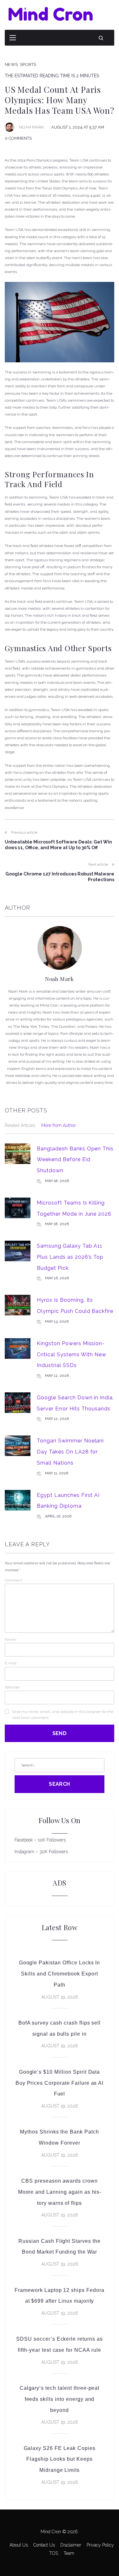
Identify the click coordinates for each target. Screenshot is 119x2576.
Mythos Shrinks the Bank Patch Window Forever (60, 2137)
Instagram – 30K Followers (41, 1852)
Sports (28, 64)
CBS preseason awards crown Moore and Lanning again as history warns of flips (60, 2192)
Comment (13, 1580)
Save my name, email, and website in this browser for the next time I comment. (63, 1715)
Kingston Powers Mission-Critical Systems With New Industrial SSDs (72, 1354)
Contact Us (44, 2545)
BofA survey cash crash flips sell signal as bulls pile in (60, 2028)
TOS (54, 2553)
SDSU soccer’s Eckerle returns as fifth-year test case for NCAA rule (60, 2344)
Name (11, 1639)
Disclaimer (71, 2545)
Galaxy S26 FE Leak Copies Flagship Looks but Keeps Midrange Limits (60, 2459)
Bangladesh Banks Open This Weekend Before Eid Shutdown (75, 1160)
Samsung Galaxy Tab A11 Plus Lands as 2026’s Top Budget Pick (70, 1257)
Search (60, 1784)
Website (12, 1687)
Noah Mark (31, 127)
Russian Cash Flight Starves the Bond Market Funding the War (60, 2247)
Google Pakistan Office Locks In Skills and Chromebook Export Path (60, 1974)
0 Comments (18, 138)
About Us (19, 2545)
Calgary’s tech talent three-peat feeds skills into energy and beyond (60, 2399)
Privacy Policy (100, 2545)
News (11, 64)
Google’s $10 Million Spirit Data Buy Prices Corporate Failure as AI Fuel (60, 2083)
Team (69, 2553)
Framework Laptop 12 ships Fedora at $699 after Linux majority (60, 2296)
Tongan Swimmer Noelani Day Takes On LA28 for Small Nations (70, 1452)
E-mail (12, 1663)
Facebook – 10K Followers (40, 1840)
